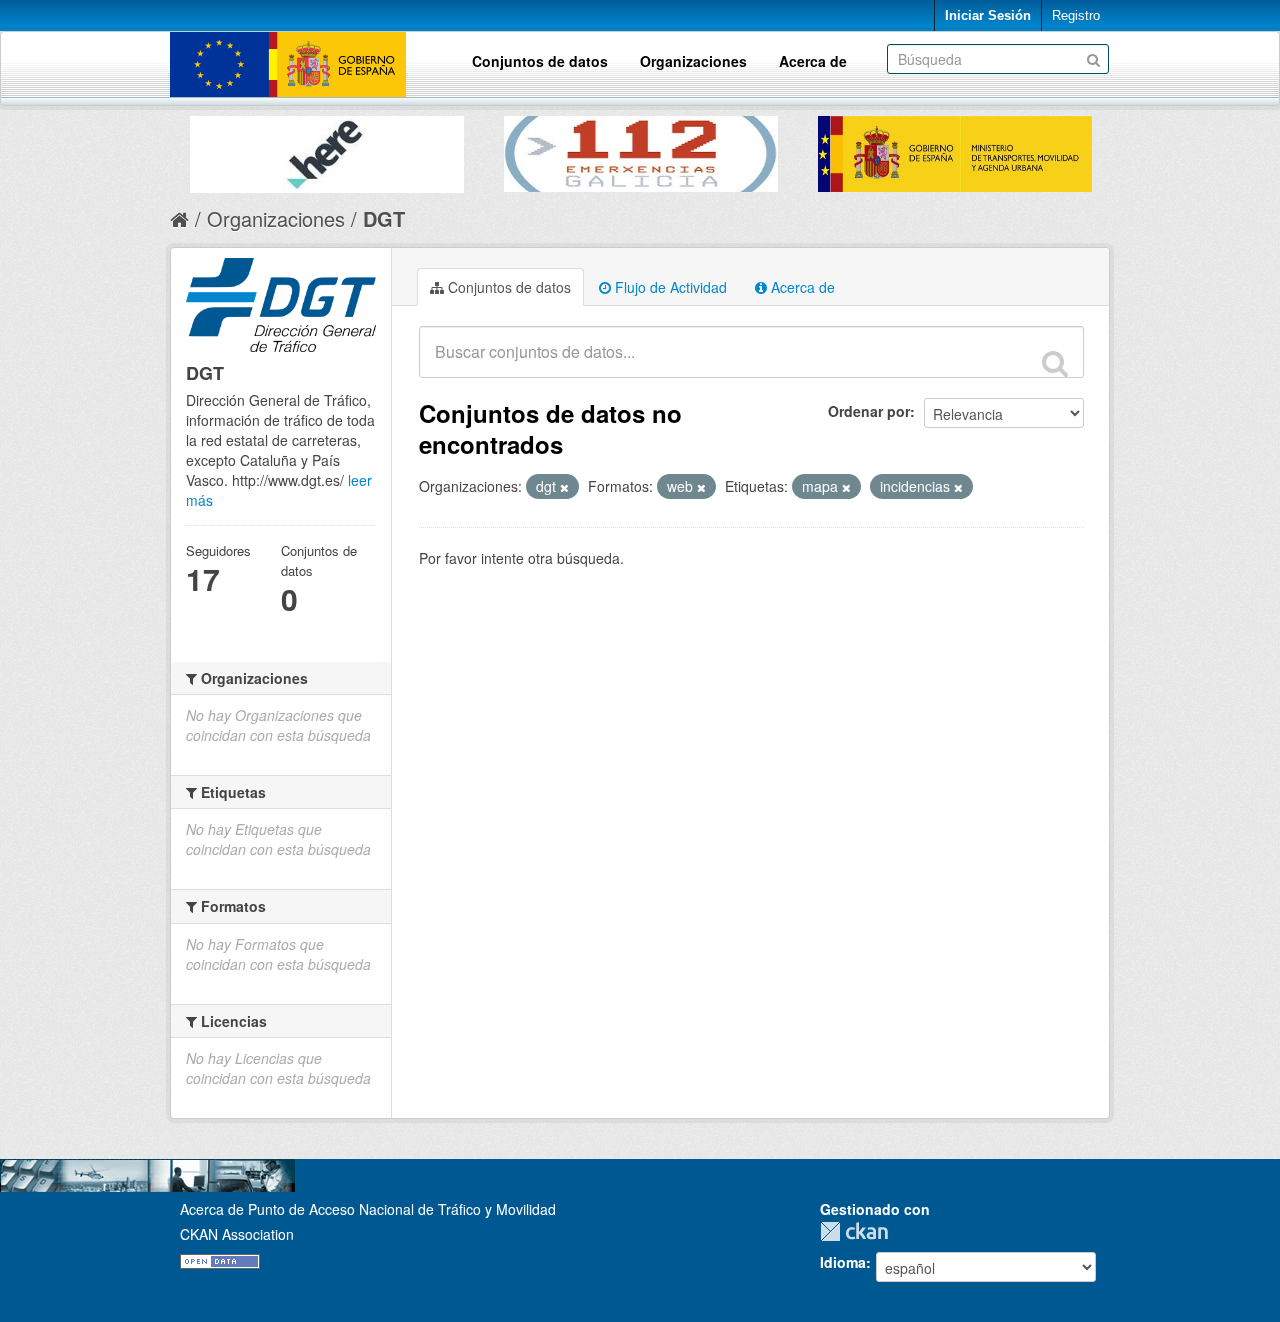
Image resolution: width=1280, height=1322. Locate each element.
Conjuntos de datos (540, 61)
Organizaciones (693, 61)
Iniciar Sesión (988, 15)
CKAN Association (237, 1234)
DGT (384, 218)
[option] (327, 149)
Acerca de (813, 61)
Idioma (843, 1262)
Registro (1076, 15)
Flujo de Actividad (669, 287)
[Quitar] (564, 487)
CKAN (859, 1231)
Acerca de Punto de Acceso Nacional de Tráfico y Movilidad (368, 1209)
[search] (1055, 363)
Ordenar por (869, 411)
